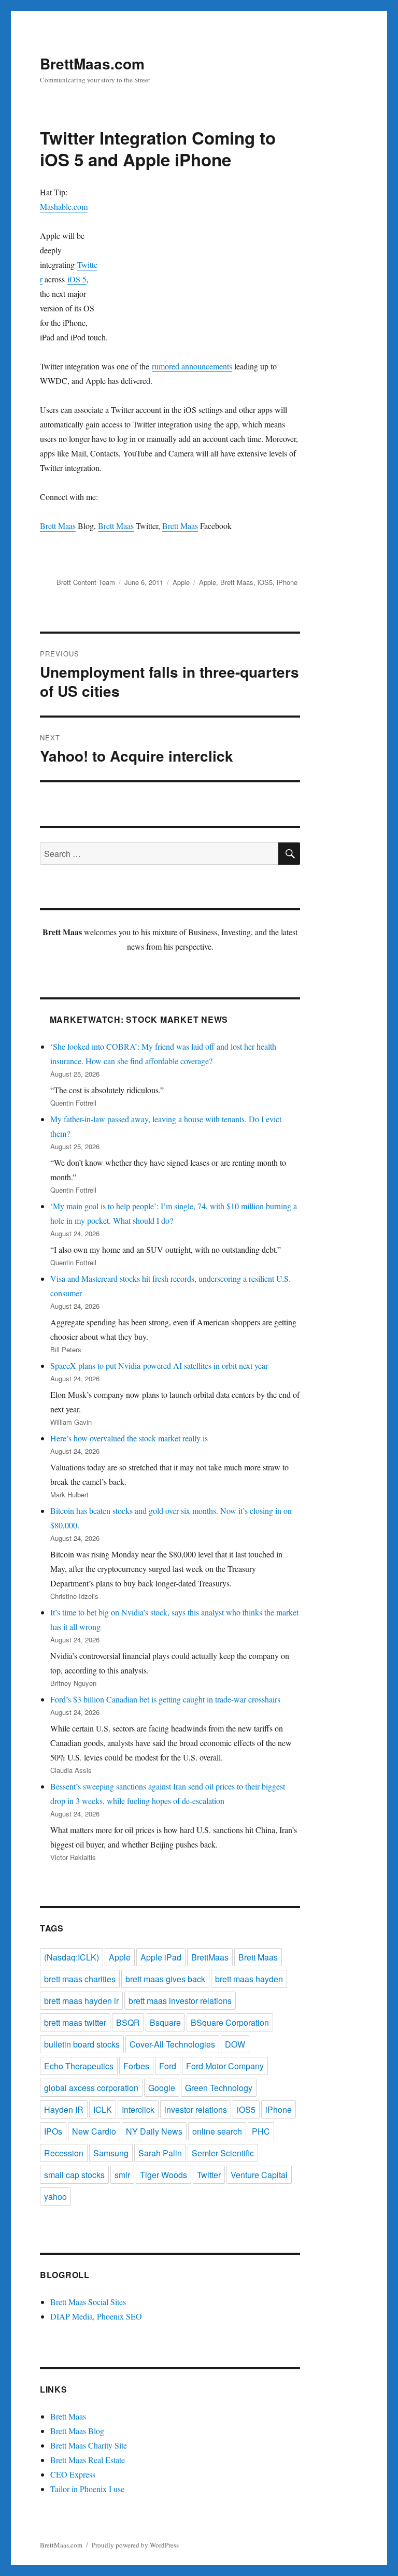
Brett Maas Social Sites (88, 2302)
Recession (64, 2153)
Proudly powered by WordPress (135, 2545)
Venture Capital (259, 2175)
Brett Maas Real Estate (88, 2460)
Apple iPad (161, 1957)
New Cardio (94, 2131)
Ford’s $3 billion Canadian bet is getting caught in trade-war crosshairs (165, 1699)
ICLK (103, 2109)
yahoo (55, 2196)
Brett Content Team (86, 582)
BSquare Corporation (230, 2022)
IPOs (53, 2131)
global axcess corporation (91, 2088)
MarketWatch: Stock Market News (139, 1019)
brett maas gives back (165, 1979)
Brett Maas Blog (77, 2431)
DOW (235, 2044)
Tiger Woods (164, 2175)
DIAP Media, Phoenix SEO (96, 2316)
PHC (261, 2131)
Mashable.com (64, 206)
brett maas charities (80, 1979)
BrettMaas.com (92, 63)
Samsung (111, 2153)
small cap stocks (74, 2175)
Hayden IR (64, 2109)
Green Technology (219, 2088)
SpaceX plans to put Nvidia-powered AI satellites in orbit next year (159, 1365)
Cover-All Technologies (172, 2044)
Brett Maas (58, 526)
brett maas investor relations (180, 2001)
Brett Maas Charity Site (89, 2445)
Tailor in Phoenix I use (87, 2489)
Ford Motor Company (225, 2066)
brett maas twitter (75, 2022)
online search (217, 2131)
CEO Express (73, 2474)
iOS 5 (77, 279)
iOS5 (265, 582)
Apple (181, 582)
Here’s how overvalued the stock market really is (129, 1438)
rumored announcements (192, 366)
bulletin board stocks (82, 2044)
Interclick (138, 2109)
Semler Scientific (223, 2153)
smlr (122, 2175)
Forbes (136, 2066)
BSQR (128, 2022)
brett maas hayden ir (81, 2001)
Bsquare (165, 2022)
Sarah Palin (160, 2153)
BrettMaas (210, 1957)
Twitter (209, 2175)
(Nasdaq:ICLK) (72, 1957)
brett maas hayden (249, 1979)
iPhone (287, 582)
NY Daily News (154, 2131)
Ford (168, 2066)
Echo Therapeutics (79, 2066)
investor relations (196, 2109)
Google (162, 2088)
